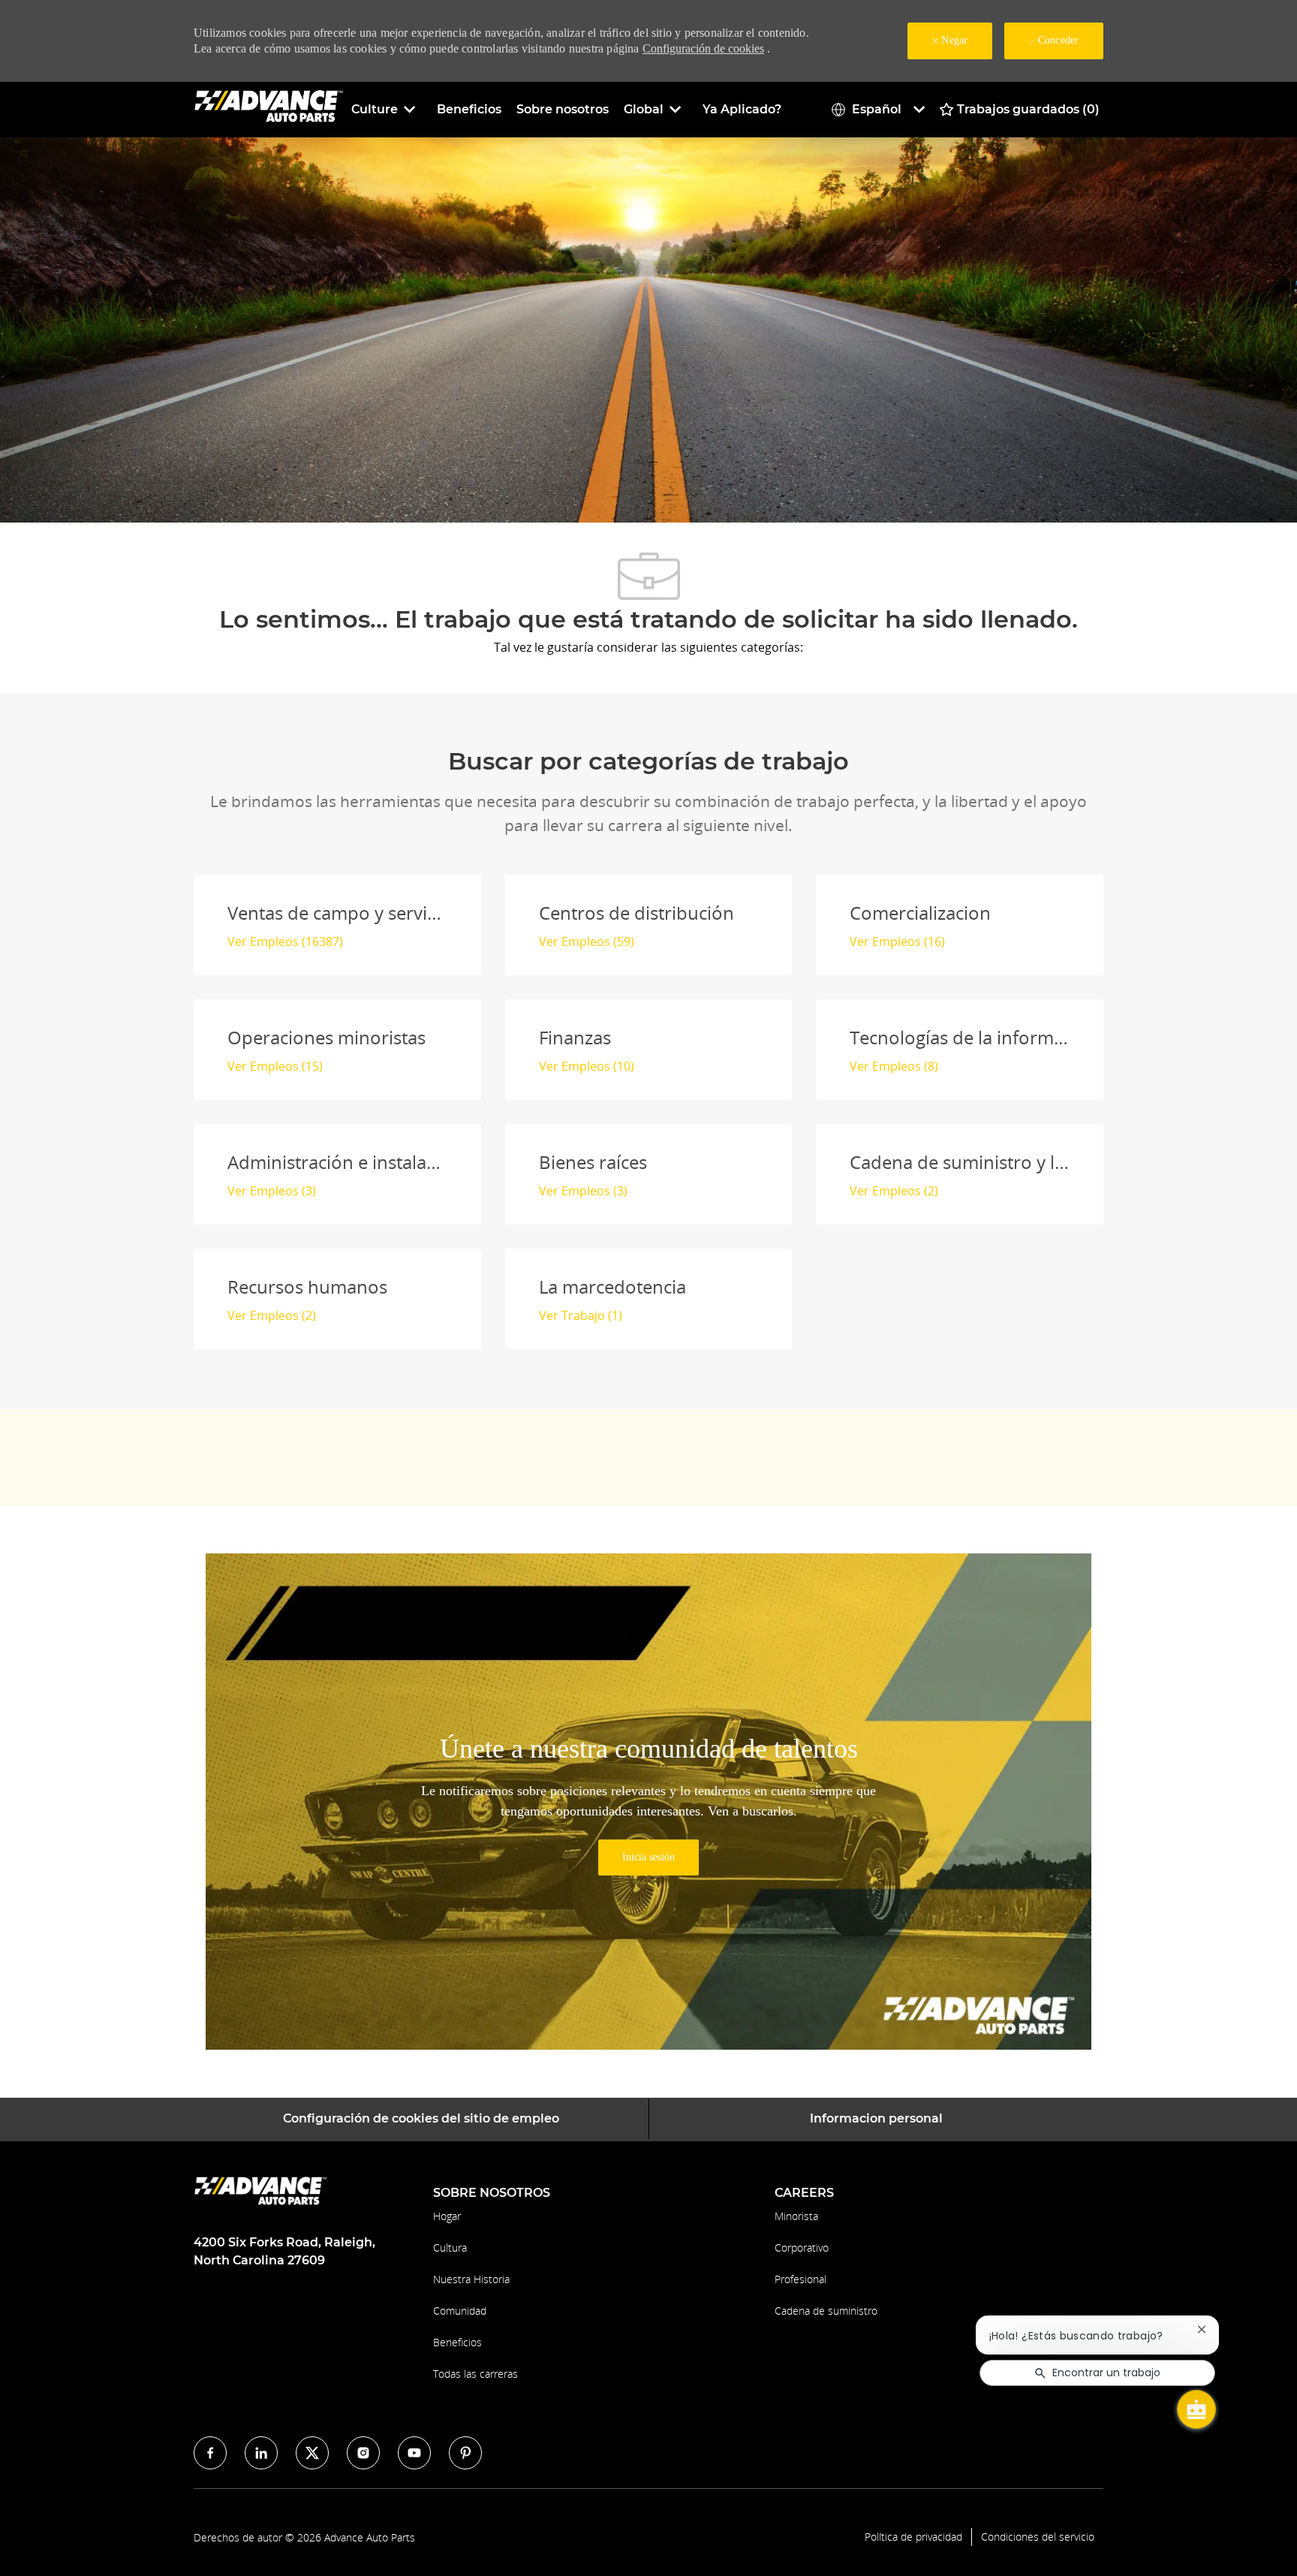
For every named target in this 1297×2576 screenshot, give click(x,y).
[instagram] (363, 2453)
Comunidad (460, 2311)
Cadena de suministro (826, 2311)
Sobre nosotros (563, 109)
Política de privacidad (913, 2537)
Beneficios (469, 109)
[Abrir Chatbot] (1196, 2409)
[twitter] (312, 2453)
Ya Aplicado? (742, 109)
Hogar (447, 2216)
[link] (648, 1857)
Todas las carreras (475, 2374)
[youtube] (414, 2453)
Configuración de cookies (703, 48)
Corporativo (802, 2248)
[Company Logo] (269, 108)
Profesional (800, 2279)
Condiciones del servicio (1038, 2537)
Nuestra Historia (471, 2279)
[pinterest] (465, 2453)
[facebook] (210, 2453)
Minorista (796, 2216)
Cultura (450, 2248)
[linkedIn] (261, 2453)
